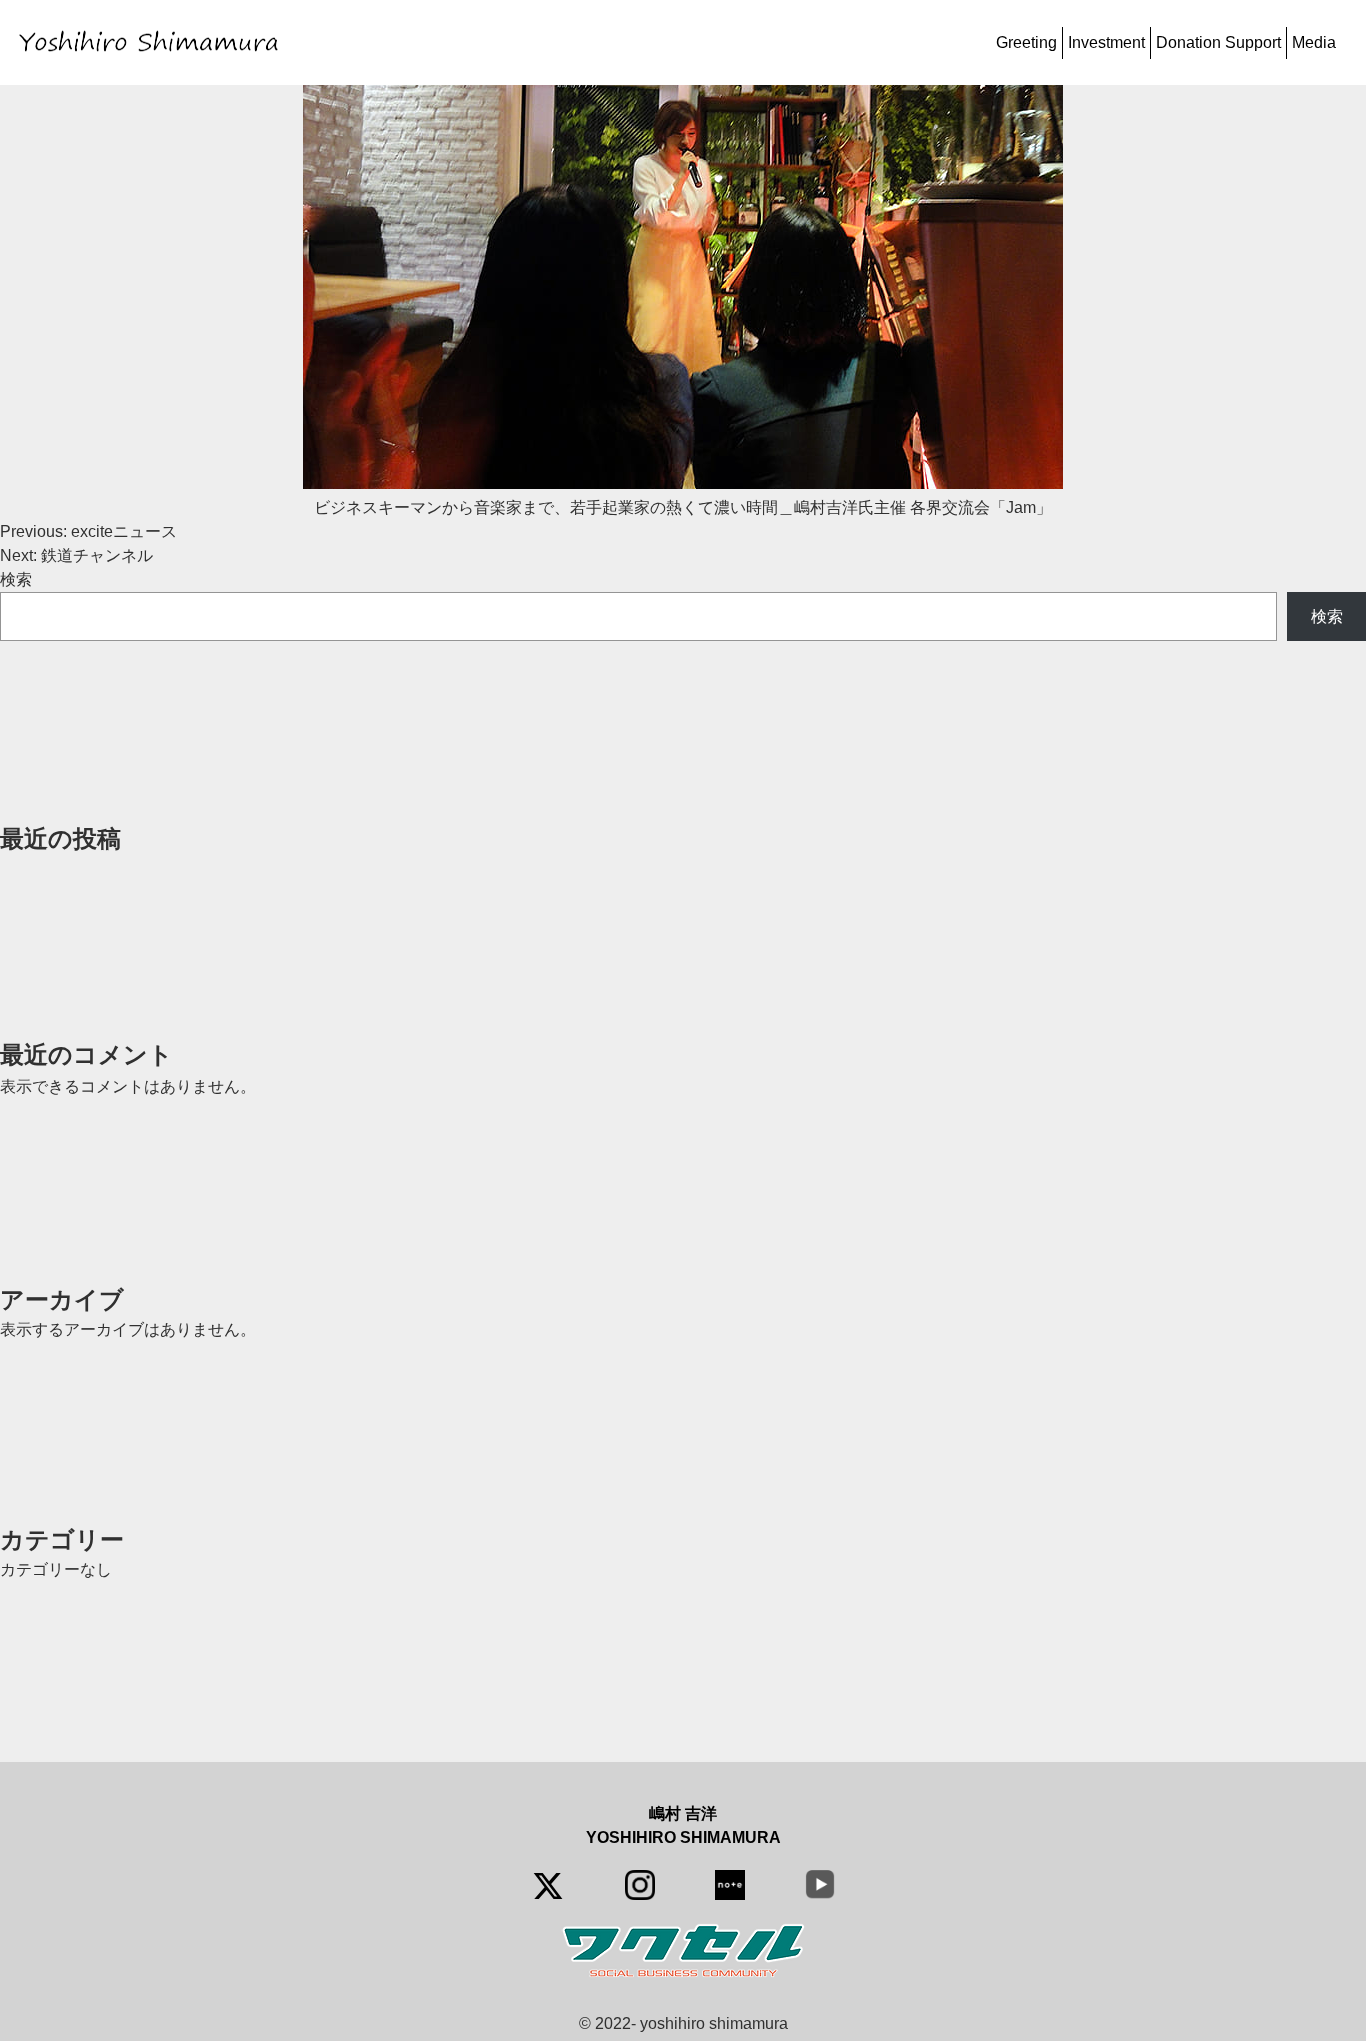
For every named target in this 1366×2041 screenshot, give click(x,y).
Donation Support (1218, 42)
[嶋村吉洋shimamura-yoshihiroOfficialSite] (152, 42)
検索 (16, 579)
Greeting (1026, 42)
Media (1314, 42)
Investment (1106, 42)
